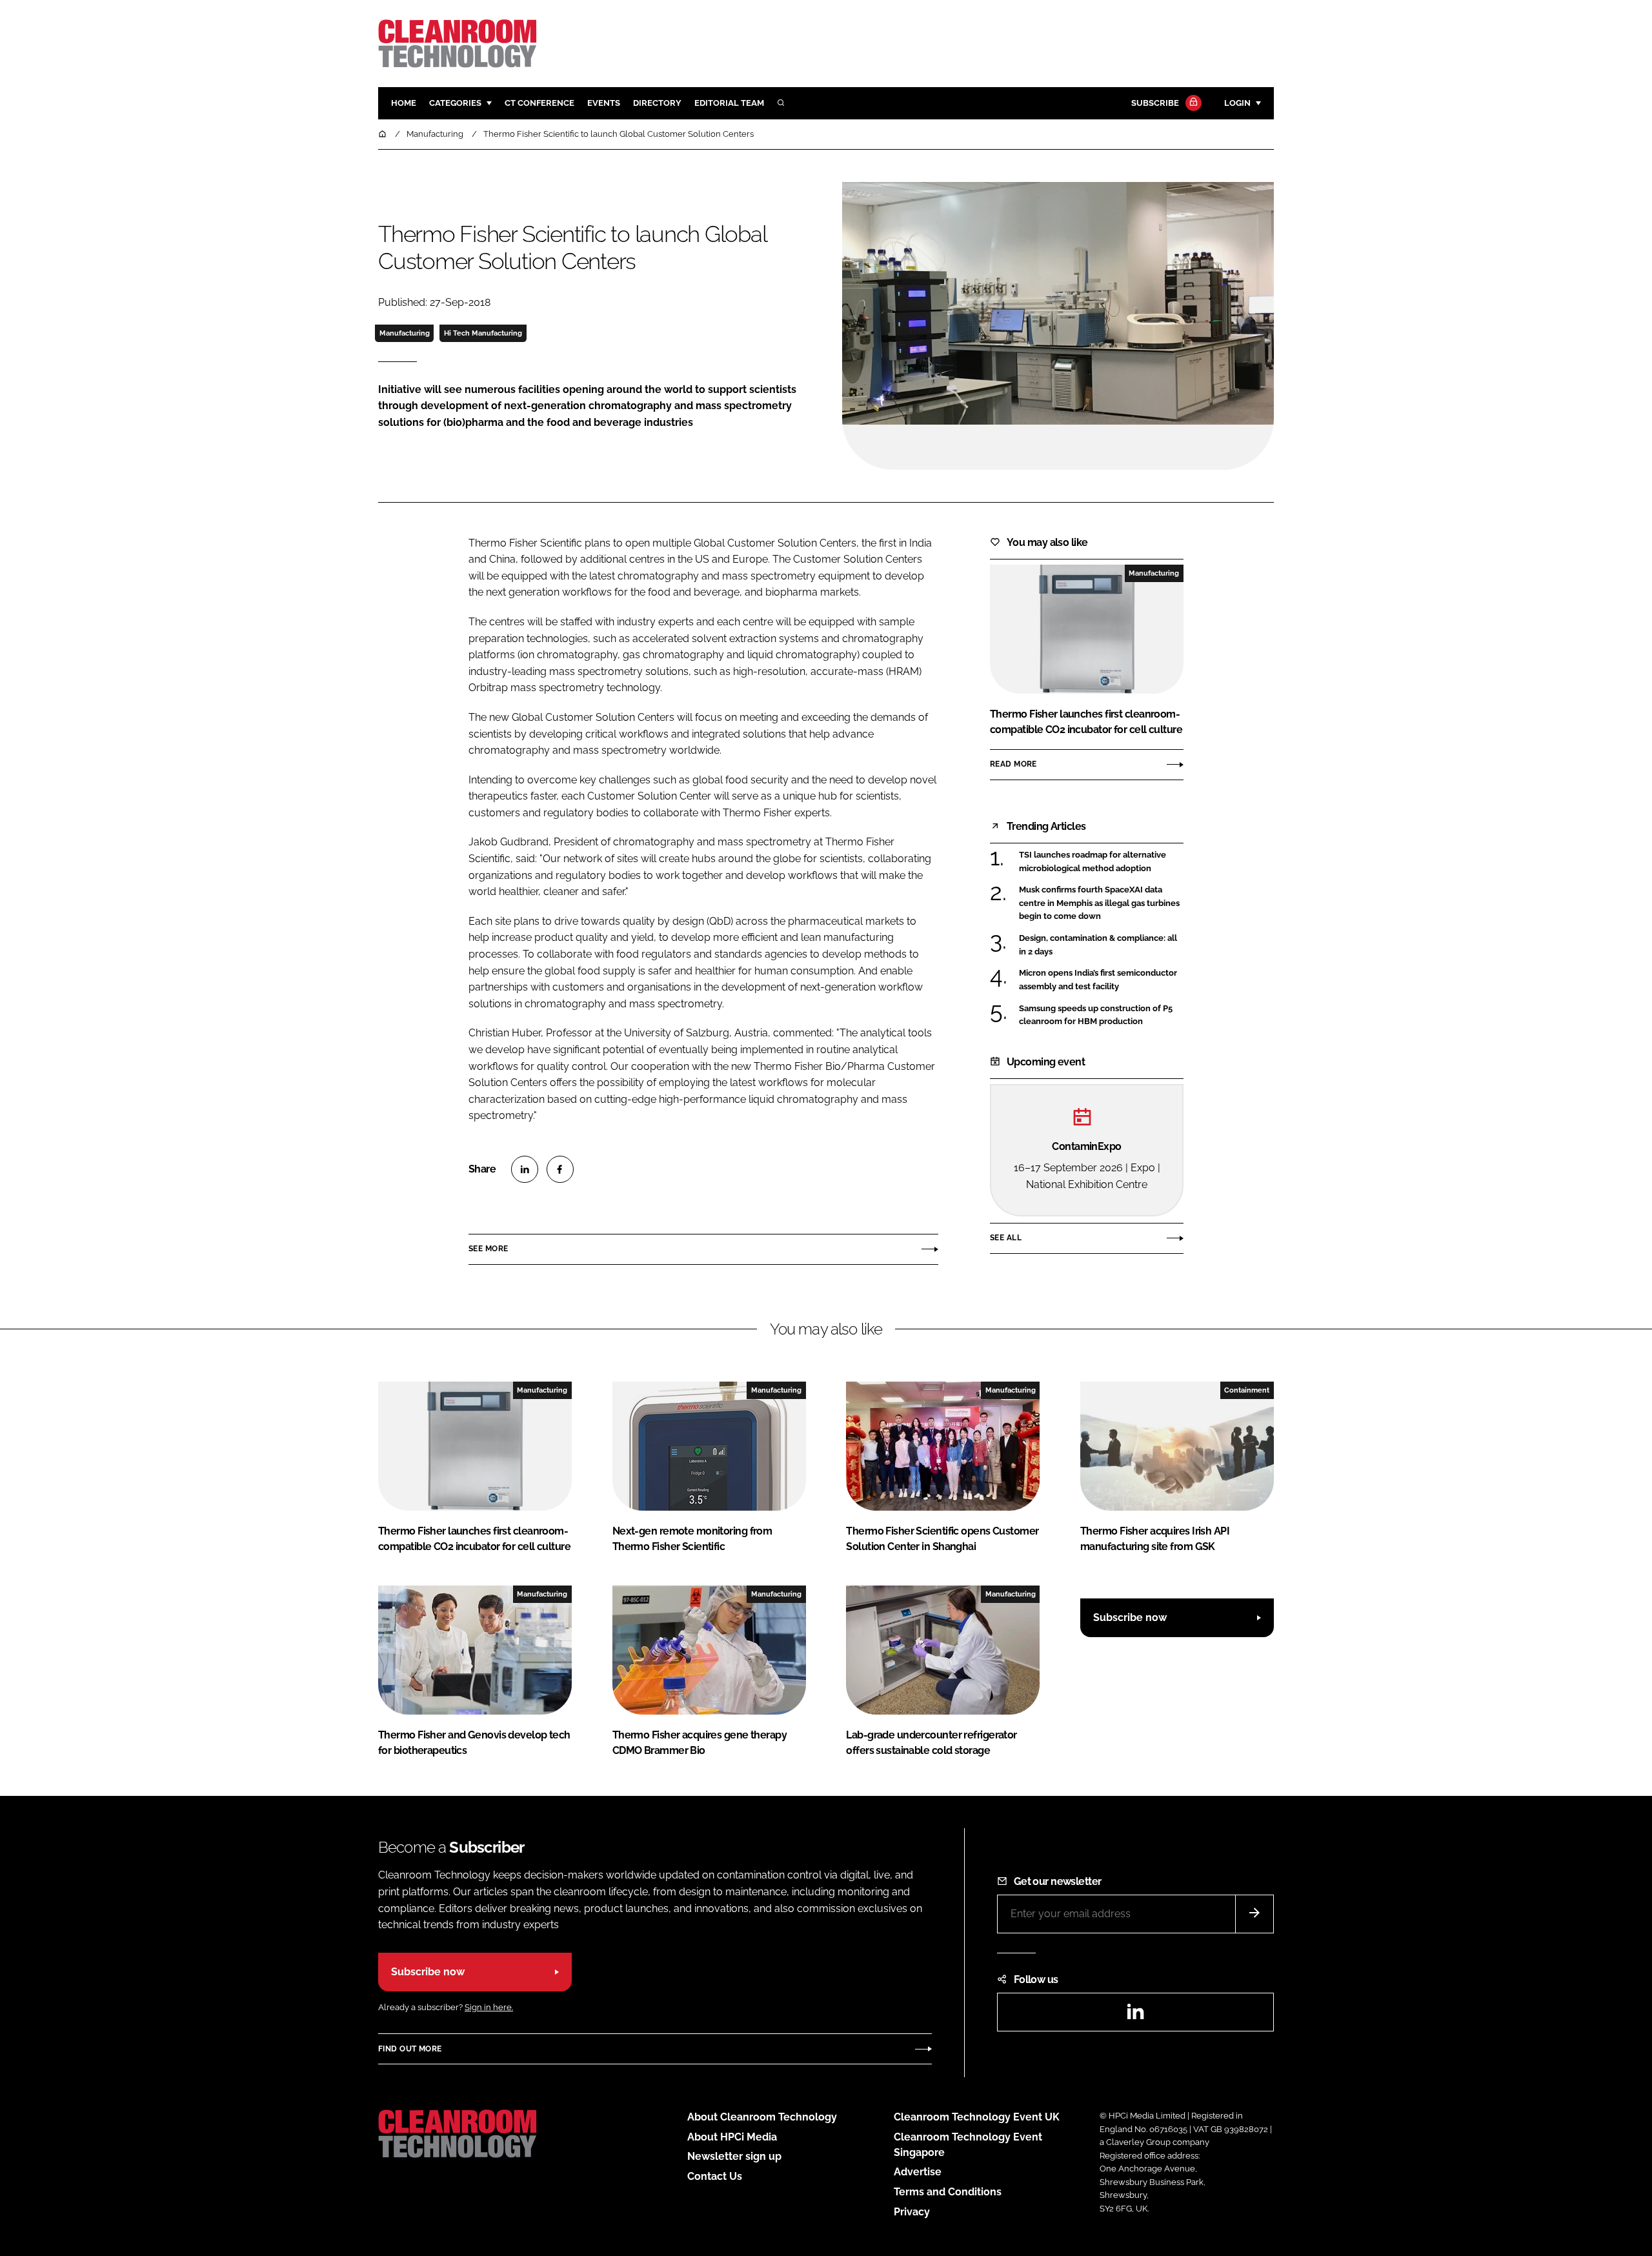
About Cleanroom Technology (762, 2117)
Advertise (918, 2172)
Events (604, 103)
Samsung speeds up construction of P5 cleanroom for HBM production (1101, 1015)
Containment (1247, 1390)
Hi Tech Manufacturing (483, 333)
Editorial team (729, 103)
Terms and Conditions (948, 2192)
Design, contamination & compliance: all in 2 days (1101, 945)
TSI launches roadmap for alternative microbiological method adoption (1101, 862)
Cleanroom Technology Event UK (977, 2117)
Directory (657, 103)
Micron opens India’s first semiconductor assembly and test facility (1101, 980)
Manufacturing (405, 333)
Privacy (912, 2212)
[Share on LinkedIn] (525, 1169)
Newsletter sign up (734, 2156)
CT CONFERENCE (539, 103)
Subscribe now (1130, 1617)
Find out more (410, 2049)
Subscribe (1155, 103)
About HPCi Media (732, 2137)
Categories (455, 103)
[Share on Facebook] (560, 1169)
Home (404, 103)
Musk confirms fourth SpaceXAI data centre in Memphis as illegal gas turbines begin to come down (1101, 903)
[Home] (383, 134)
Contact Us (715, 2176)
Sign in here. (489, 2007)
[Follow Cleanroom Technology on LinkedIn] (1135, 2016)
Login (1237, 103)
